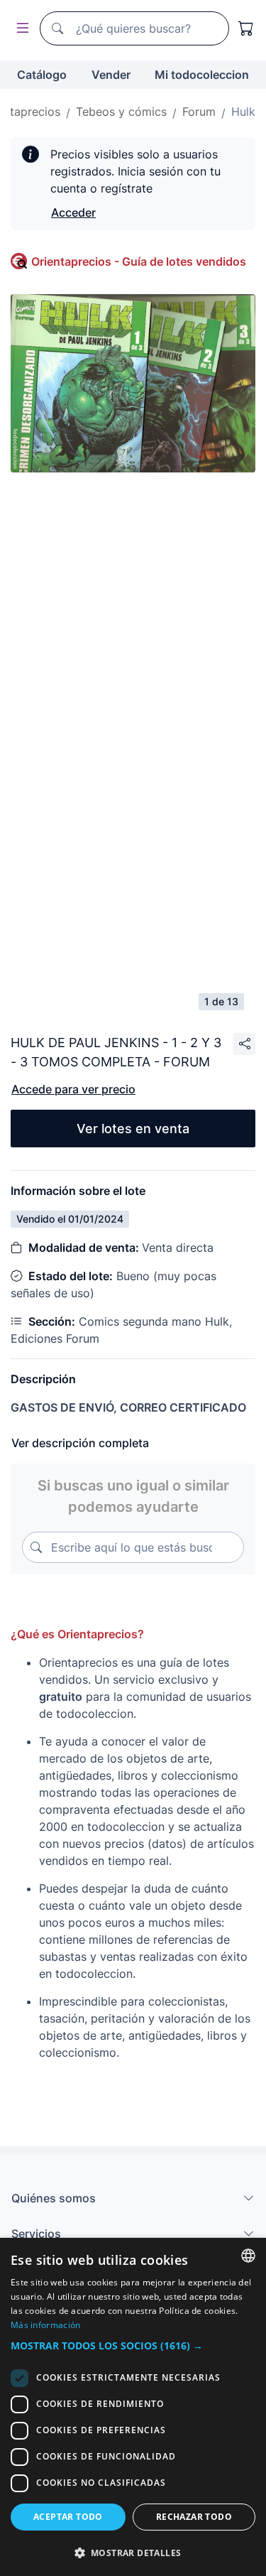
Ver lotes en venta (133, 1129)
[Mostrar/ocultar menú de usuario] (20, 29)
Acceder (73, 212)
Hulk (243, 112)
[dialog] (133, 2407)
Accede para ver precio (73, 1089)
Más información (46, 2325)
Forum (199, 112)
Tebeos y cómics (121, 112)
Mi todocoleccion (202, 75)
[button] (133, 2345)
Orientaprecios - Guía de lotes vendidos (139, 261)
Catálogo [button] (42, 75)
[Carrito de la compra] (246, 28)
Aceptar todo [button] (68, 2517)
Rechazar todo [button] (194, 2517)
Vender (111, 75)
